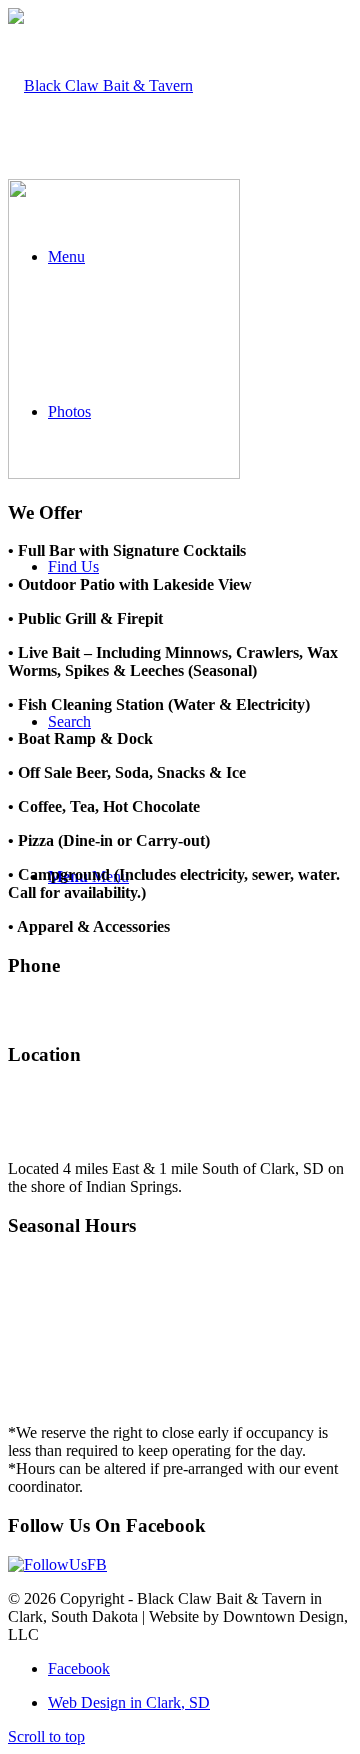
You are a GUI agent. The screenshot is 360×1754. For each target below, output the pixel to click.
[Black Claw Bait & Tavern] (100, 85)
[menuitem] (200, 1703)
